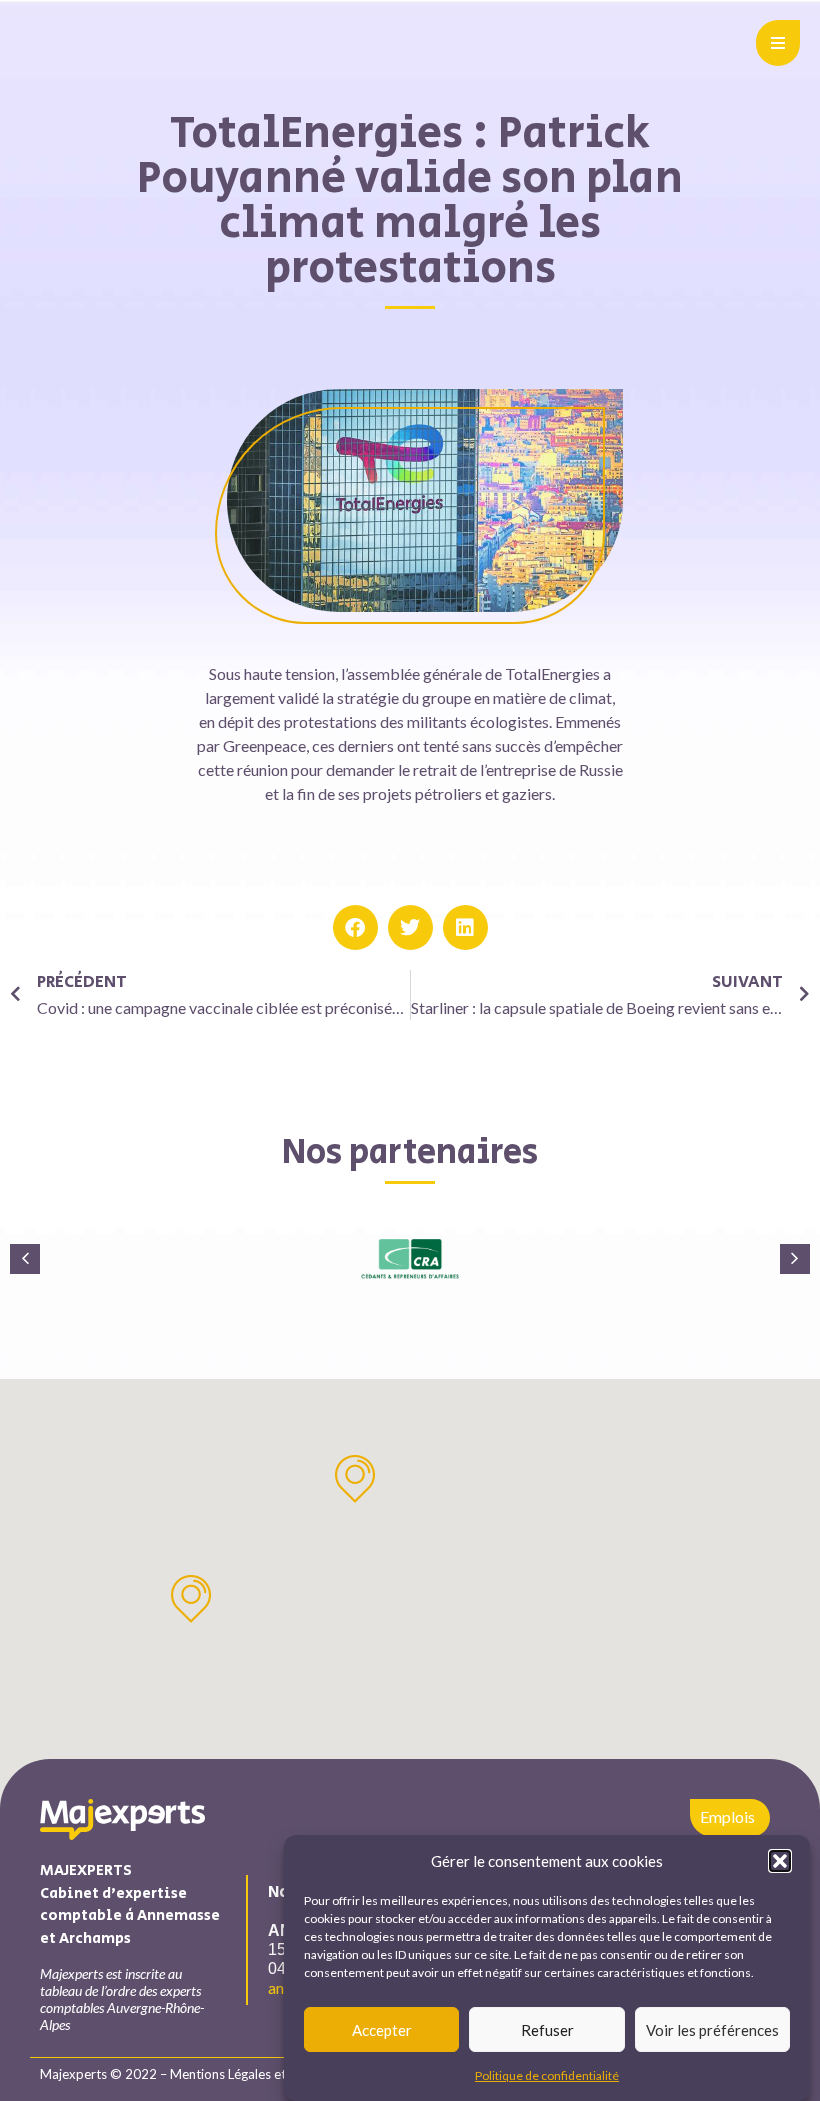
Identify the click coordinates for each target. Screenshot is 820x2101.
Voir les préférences (712, 2030)
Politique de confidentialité (547, 2075)
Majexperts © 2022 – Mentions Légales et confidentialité (206, 2074)
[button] (780, 1861)
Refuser (547, 2030)
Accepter (382, 2030)
